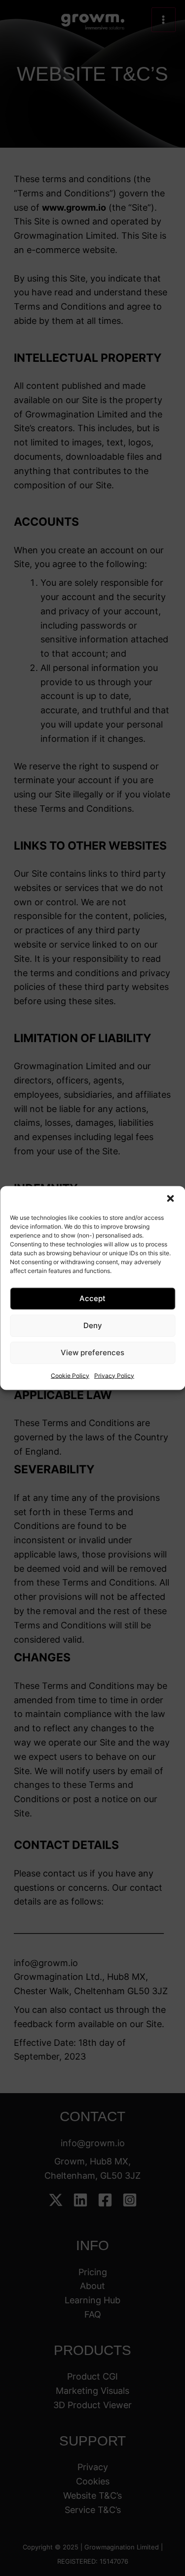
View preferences (92, 1352)
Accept (92, 1298)
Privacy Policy (114, 1375)
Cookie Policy (70, 1375)
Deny (93, 1325)
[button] (170, 1198)
